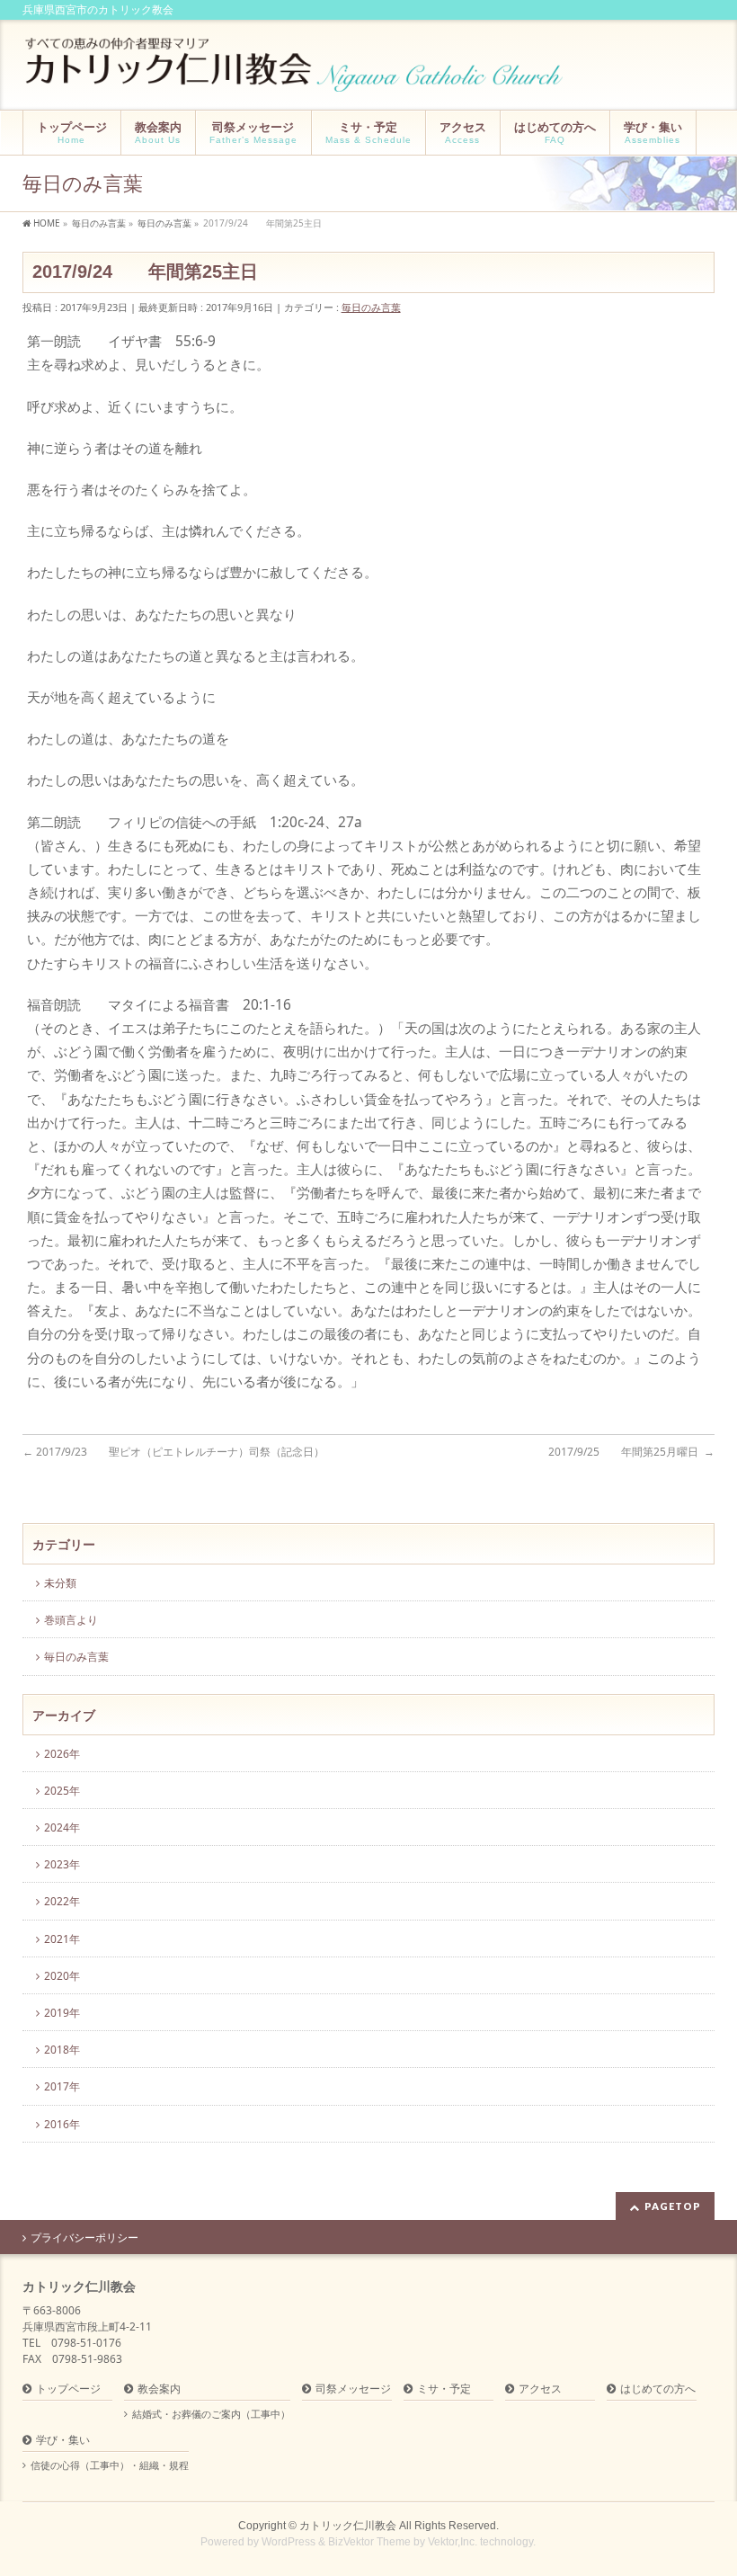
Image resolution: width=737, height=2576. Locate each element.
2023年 (62, 1864)
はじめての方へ (658, 2389)
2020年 (62, 1976)
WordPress (289, 2542)
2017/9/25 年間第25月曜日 (631, 1452)
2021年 (62, 1939)
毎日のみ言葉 (371, 307)
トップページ (68, 2389)
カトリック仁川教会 (348, 2526)
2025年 (62, 1791)
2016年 (62, 2124)
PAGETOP (673, 2206)
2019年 (62, 2013)
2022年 (62, 1901)
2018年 (62, 2050)
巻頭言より (71, 1620)
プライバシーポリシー (84, 2238)
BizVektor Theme (369, 2542)
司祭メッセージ (353, 2389)
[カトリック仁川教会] (296, 71)
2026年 (62, 1754)
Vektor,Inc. (453, 2542)
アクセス (540, 2389)
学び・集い (63, 2441)
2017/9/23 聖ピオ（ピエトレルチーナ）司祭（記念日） (173, 1452)
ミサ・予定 (444, 2389)
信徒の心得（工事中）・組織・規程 (110, 2465)
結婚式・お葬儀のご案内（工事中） (211, 2414)
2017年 (62, 2086)
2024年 (62, 1827)
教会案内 (159, 2389)
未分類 (60, 1583)
